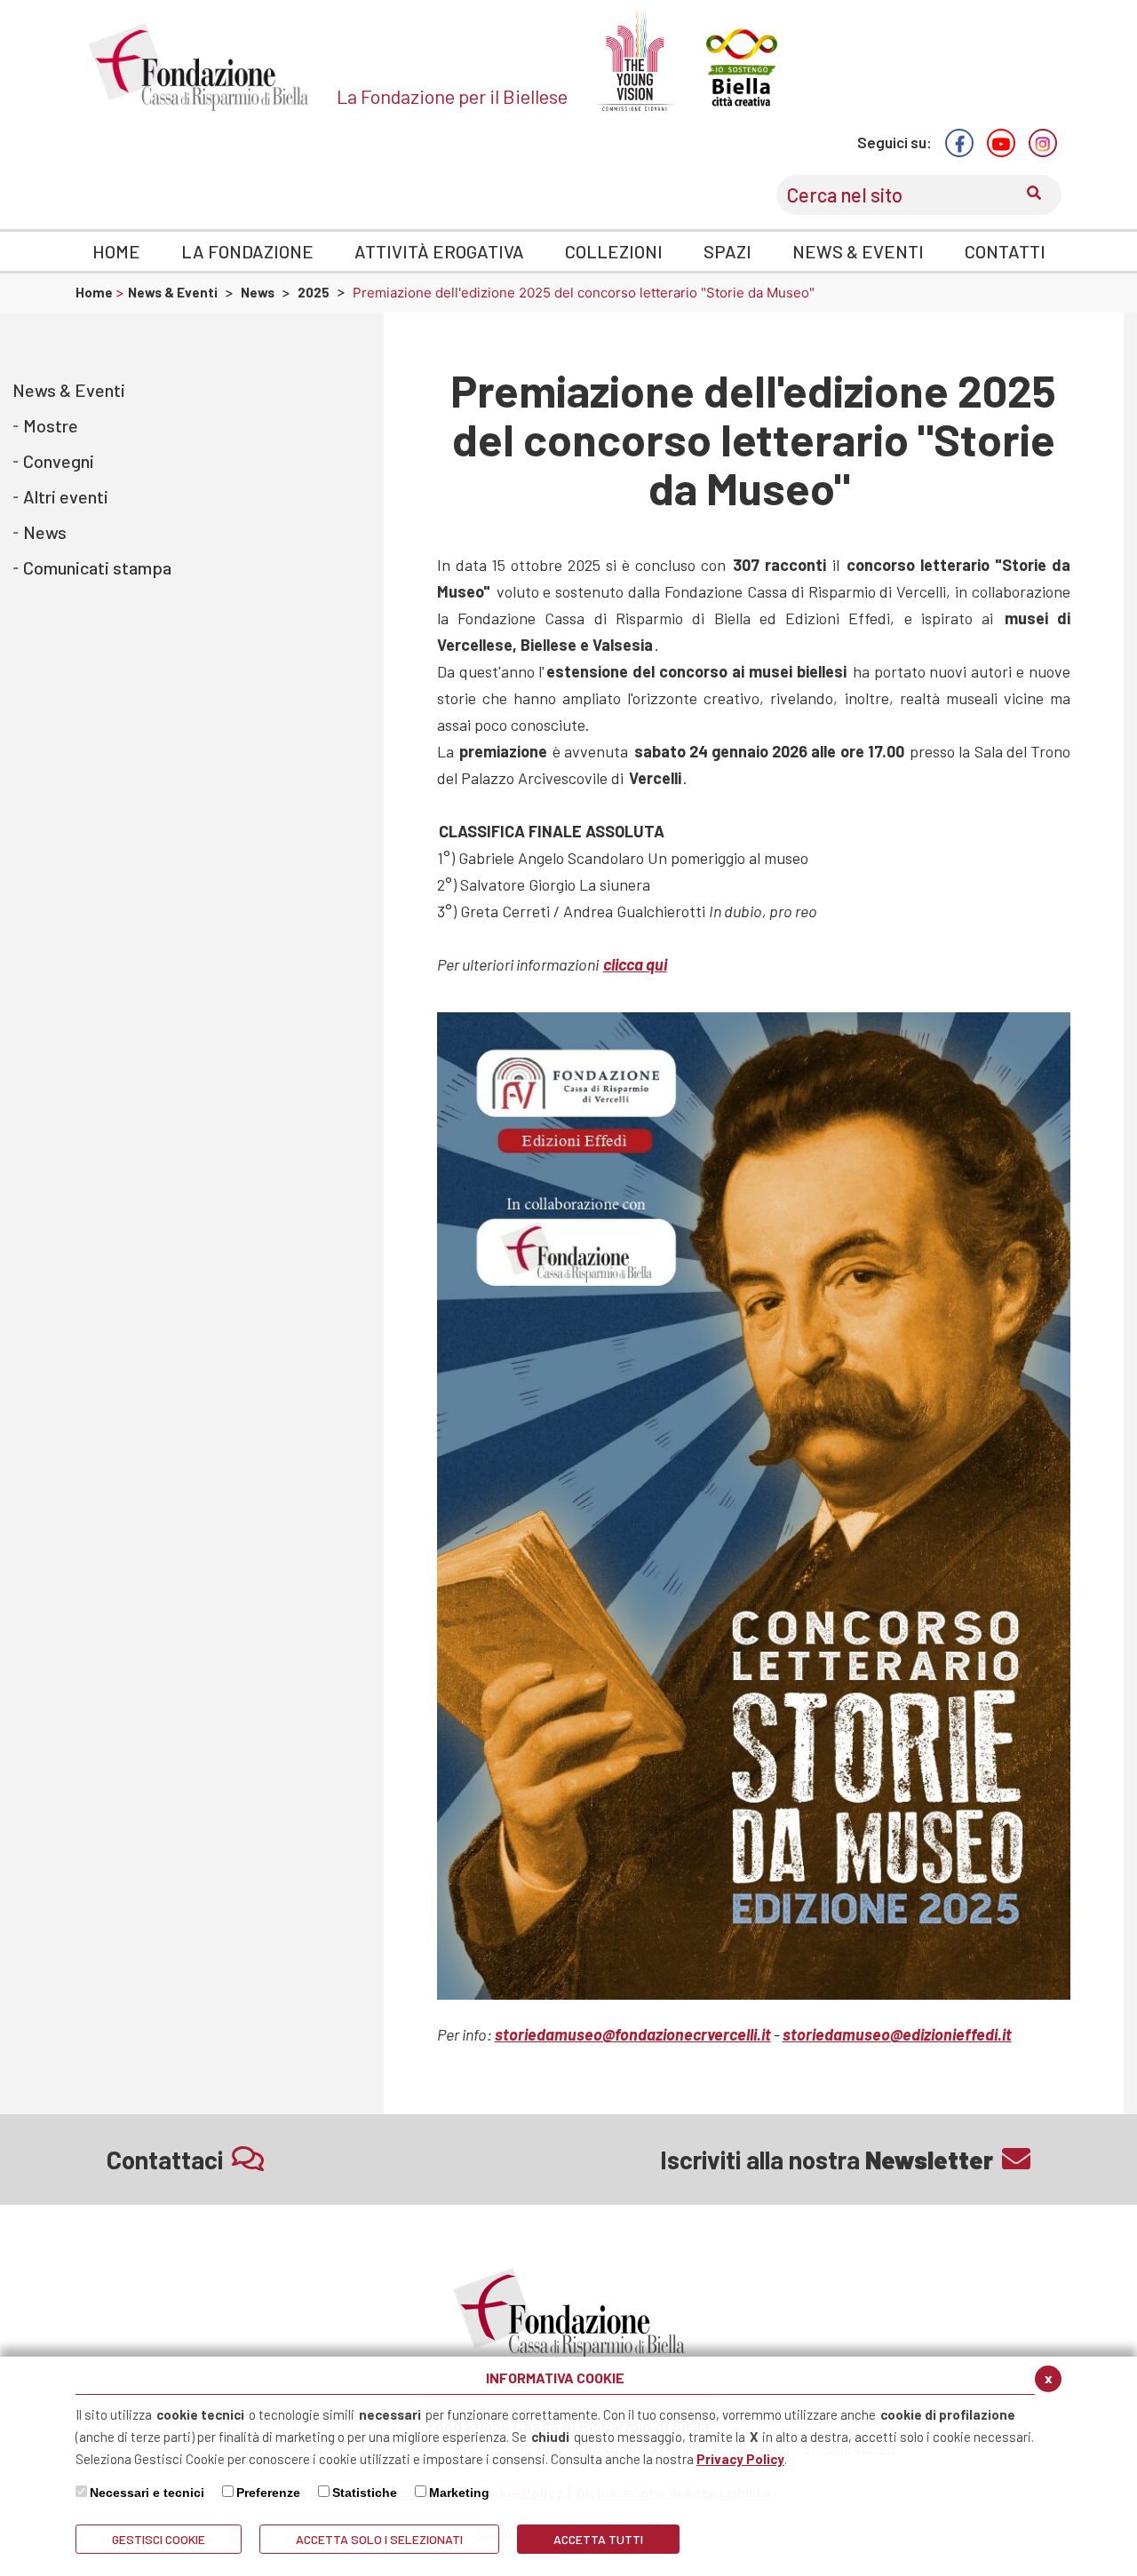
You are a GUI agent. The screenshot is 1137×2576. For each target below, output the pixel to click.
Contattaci (165, 2160)
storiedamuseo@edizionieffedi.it (897, 2034)
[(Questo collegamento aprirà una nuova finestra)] (959, 143)
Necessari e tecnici (147, 2493)
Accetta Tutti (598, 2539)
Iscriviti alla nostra (827, 2160)
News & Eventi (173, 292)
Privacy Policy (740, 2459)
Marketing (459, 2493)
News (258, 292)
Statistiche (365, 2493)
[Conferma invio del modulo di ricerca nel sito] (1034, 195)
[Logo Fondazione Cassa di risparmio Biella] (199, 67)
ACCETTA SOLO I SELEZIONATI (379, 2539)
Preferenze (268, 2493)
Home (95, 292)
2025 (314, 292)
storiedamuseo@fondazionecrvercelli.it (633, 2034)
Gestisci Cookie (159, 2539)
